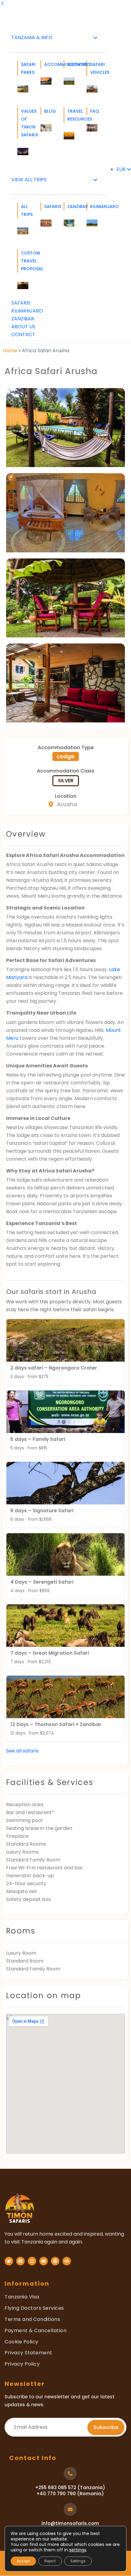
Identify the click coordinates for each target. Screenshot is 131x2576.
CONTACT (23, 334)
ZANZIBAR (71, 206)
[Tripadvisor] (67, 2261)
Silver (66, 781)
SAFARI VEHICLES (94, 68)
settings (78, 2550)
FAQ (94, 111)
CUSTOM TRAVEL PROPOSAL (25, 261)
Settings (78, 2561)
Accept (23, 2561)
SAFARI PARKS (25, 68)
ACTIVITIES (71, 64)
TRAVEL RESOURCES (71, 115)
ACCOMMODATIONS (48, 64)
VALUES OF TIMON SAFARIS (25, 123)
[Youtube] (44, 2261)
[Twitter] (9, 2261)
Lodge (66, 756)
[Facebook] (20, 2261)
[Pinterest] (55, 2261)
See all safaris (22, 1751)
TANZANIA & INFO (32, 38)
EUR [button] (122, 169)
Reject (50, 2561)
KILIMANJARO (94, 206)
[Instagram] (32, 2261)
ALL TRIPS (25, 210)
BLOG (48, 111)
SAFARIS (48, 206)
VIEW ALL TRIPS (29, 180)
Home (10, 351)
